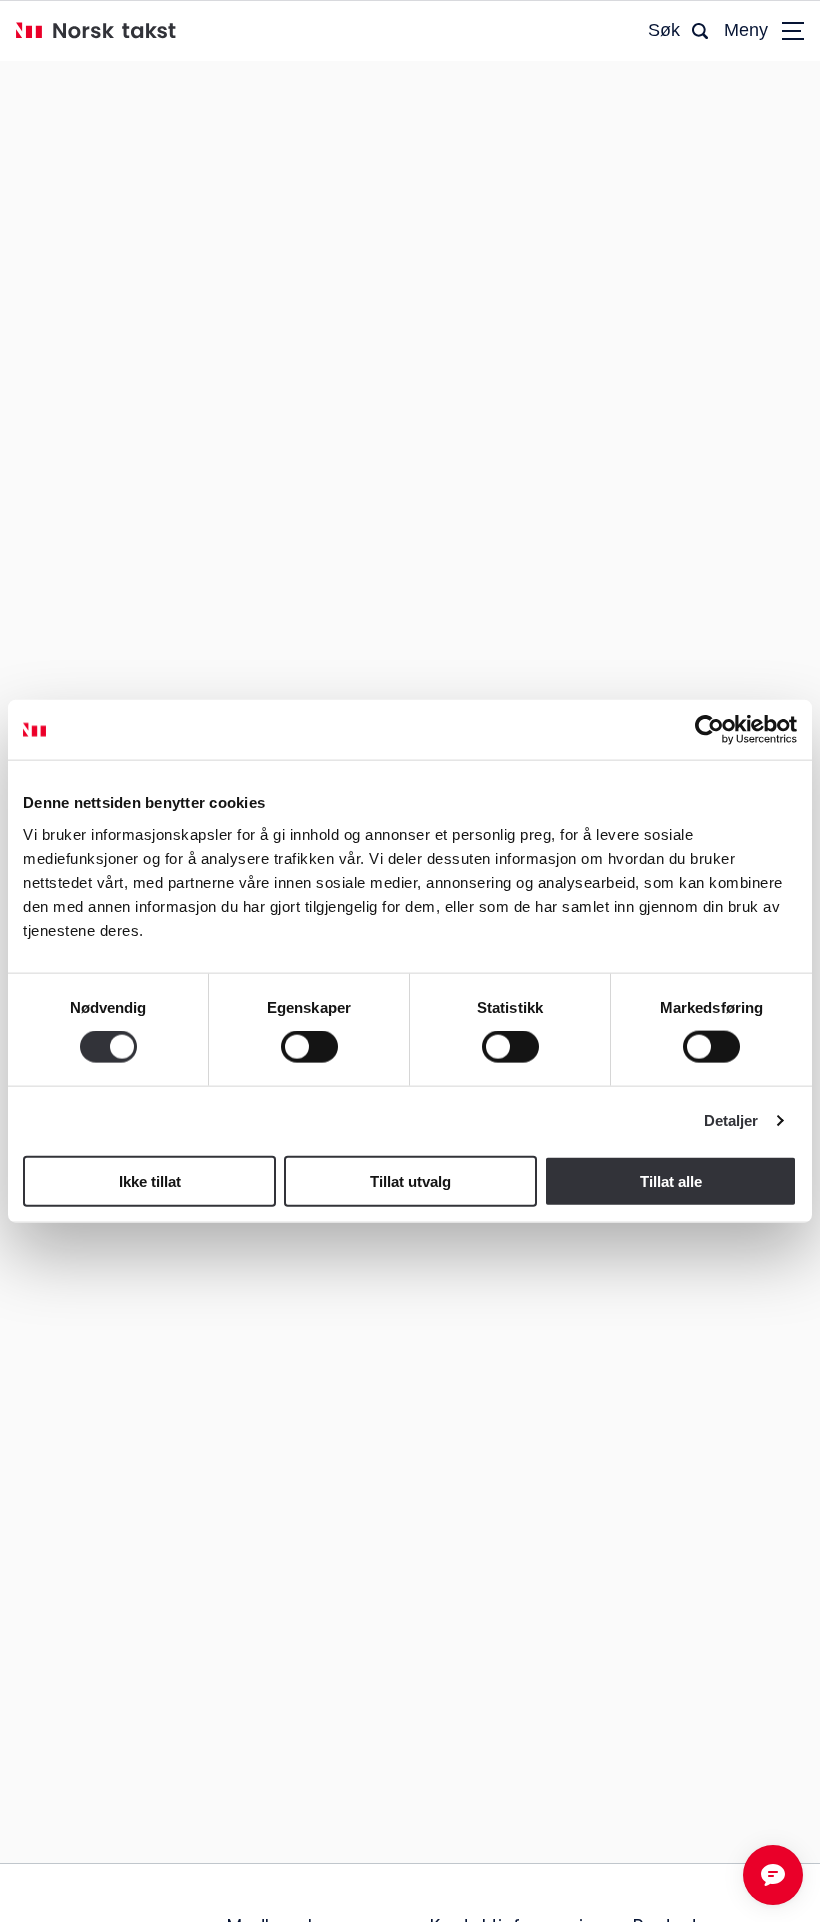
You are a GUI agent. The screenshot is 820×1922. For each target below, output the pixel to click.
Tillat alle (671, 1180)
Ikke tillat (150, 1180)
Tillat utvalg (410, 1180)
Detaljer (731, 1120)
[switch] (309, 1047)
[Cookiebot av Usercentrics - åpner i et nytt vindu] (709, 730)
